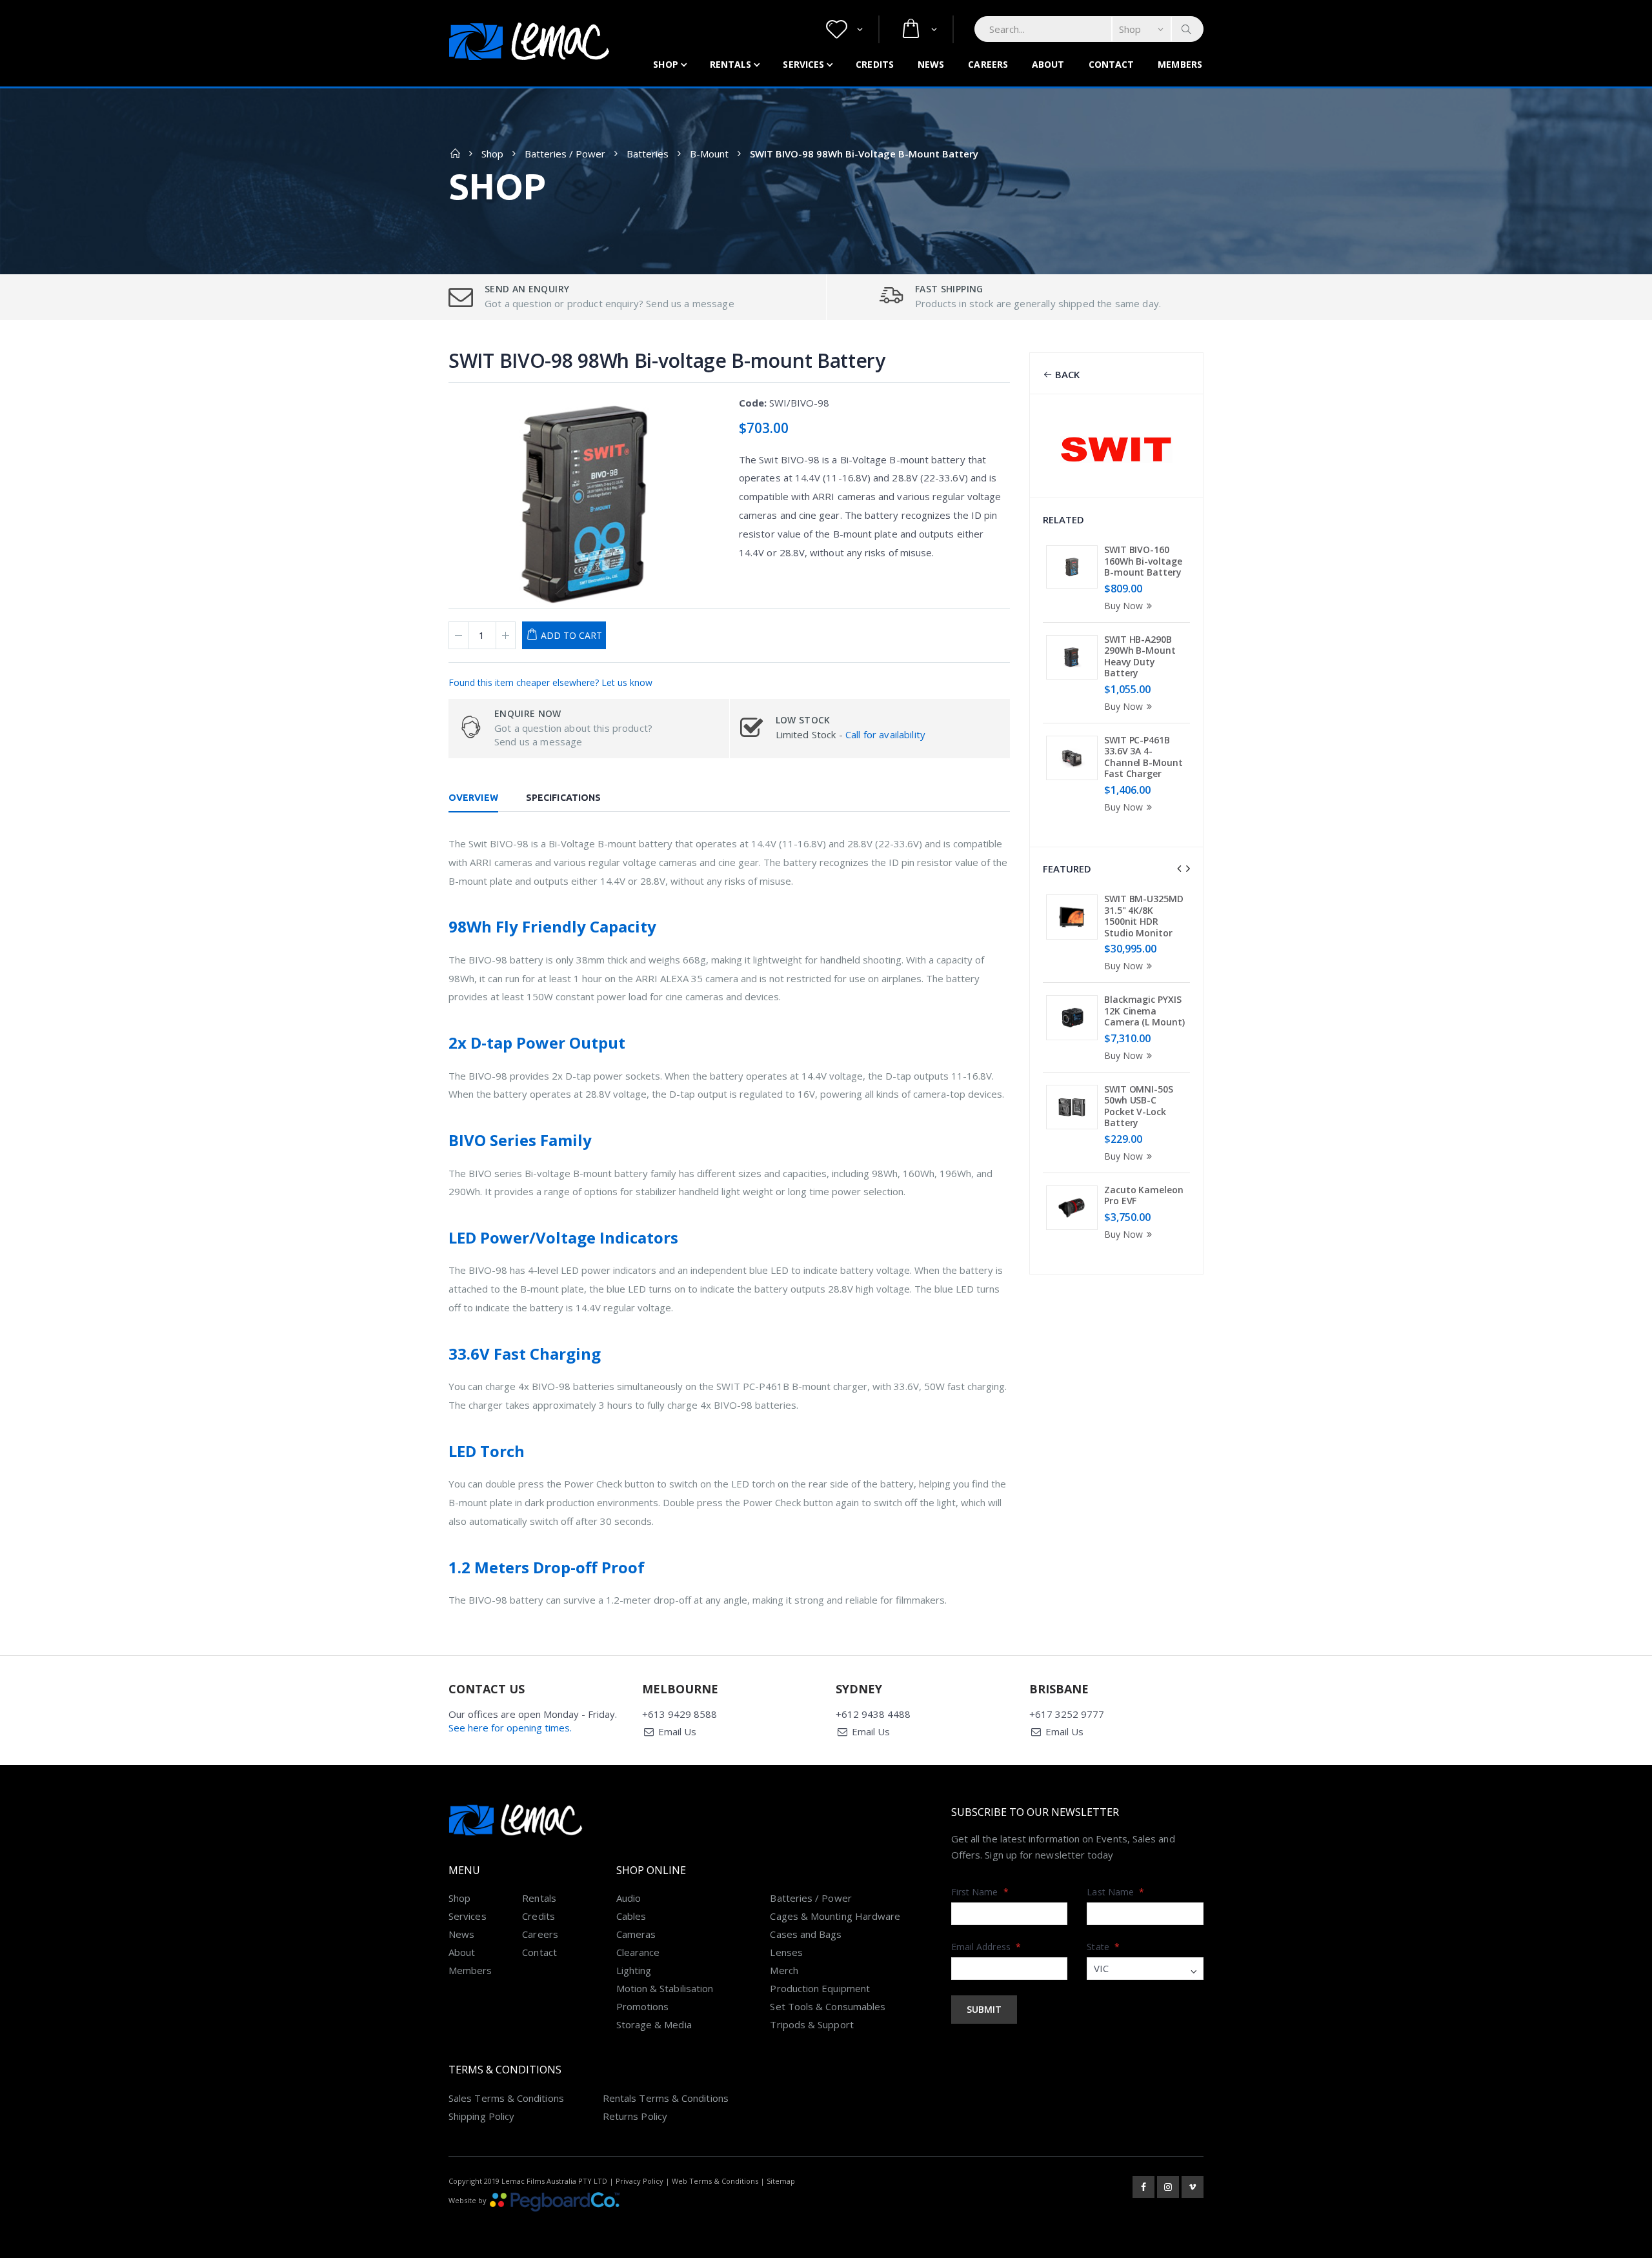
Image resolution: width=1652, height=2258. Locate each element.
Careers (988, 64)
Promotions (643, 2006)
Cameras (636, 1934)
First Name (980, 1892)
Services (803, 64)
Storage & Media (654, 2024)
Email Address (986, 1947)
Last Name (1115, 1892)
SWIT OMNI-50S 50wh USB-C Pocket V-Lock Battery (1139, 1106)
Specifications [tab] (563, 798)
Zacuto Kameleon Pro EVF (1144, 1195)
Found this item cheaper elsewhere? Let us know (550, 682)
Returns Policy (635, 2116)
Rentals (731, 64)
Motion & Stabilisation (665, 1988)
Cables (631, 1916)
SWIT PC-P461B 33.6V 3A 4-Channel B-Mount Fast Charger (1143, 757)
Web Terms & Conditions (715, 2181)
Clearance (638, 1952)
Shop (665, 64)
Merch (784, 1970)
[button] (844, 29)
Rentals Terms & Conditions (666, 2098)
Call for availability (885, 734)
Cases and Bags (806, 1934)
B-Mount (709, 154)
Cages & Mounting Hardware (835, 1916)
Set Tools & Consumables (828, 2006)
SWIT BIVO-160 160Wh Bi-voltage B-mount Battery (1143, 561)
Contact (1112, 64)
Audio (629, 1898)
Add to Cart (571, 635)
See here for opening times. (510, 1728)
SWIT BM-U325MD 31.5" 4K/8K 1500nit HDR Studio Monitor (1144, 916)
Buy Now (1123, 606)
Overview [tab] (473, 798)
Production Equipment (820, 1988)
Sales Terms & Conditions (506, 2098)
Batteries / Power (565, 154)
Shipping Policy (481, 2116)
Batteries (648, 154)
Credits (875, 64)
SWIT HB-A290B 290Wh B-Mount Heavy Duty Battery (1140, 656)
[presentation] (1179, 869)
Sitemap (781, 2181)
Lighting (634, 1970)
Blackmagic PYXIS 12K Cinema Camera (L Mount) (1144, 1011)
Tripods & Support (811, 2024)
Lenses (786, 1952)
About (1048, 64)
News (931, 64)
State (1103, 1947)
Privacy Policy (640, 2181)
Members (1180, 64)
